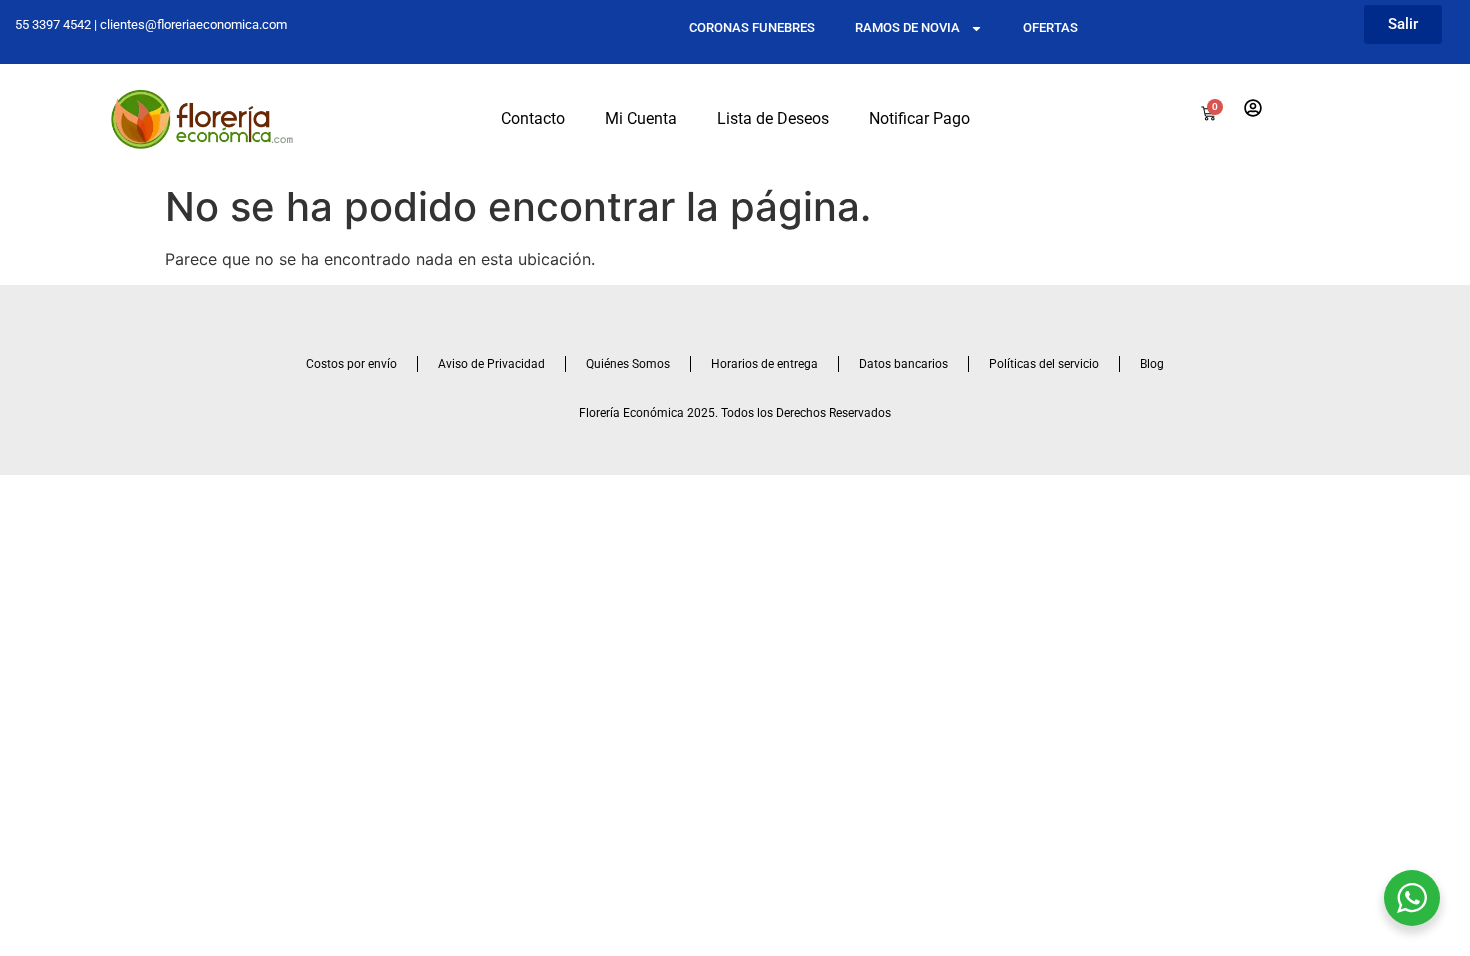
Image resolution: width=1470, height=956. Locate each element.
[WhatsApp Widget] (1412, 898)
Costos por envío (351, 364)
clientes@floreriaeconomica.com (193, 24)
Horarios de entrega (764, 364)
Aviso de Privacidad (491, 364)
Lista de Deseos (773, 118)
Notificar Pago (919, 118)
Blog (1152, 364)
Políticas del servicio (1044, 364)
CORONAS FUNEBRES (752, 27)
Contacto (533, 118)
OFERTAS (1050, 27)
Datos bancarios (903, 364)
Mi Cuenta (641, 118)
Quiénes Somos (628, 364)
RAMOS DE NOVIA (907, 27)
